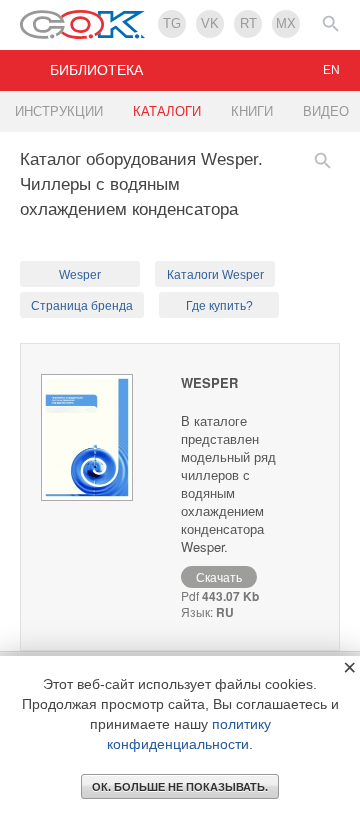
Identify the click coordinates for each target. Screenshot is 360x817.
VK (210, 23)
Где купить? (219, 306)
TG (172, 23)
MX (286, 23)
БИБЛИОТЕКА (96, 70)
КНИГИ (252, 111)
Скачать (219, 576)
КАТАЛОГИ (167, 111)
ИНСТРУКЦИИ (59, 111)
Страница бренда (82, 306)
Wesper (80, 275)
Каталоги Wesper (215, 275)
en (331, 70)
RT (248, 23)
